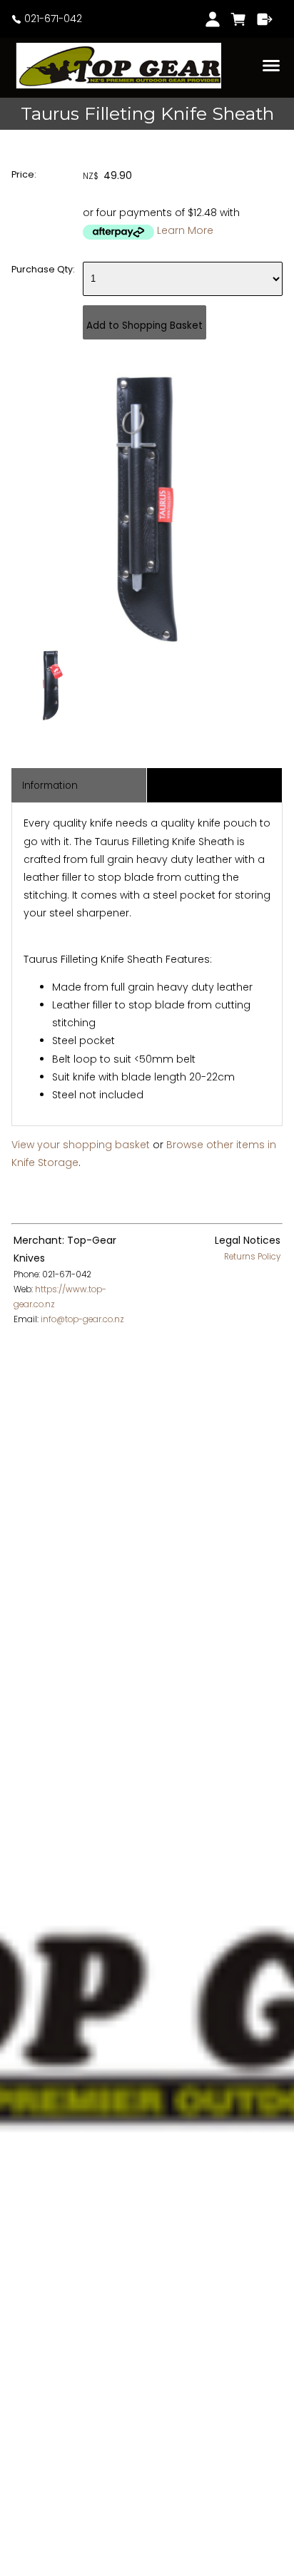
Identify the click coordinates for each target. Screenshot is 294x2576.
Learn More (185, 230)
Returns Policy (252, 1257)
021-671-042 (52, 19)
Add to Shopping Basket (145, 326)
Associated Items (199, 786)
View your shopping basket (81, 1145)
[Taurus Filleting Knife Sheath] (147, 641)
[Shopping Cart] (239, 19)
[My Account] (212, 19)
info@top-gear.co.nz (82, 1319)
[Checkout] (265, 19)
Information (50, 786)
